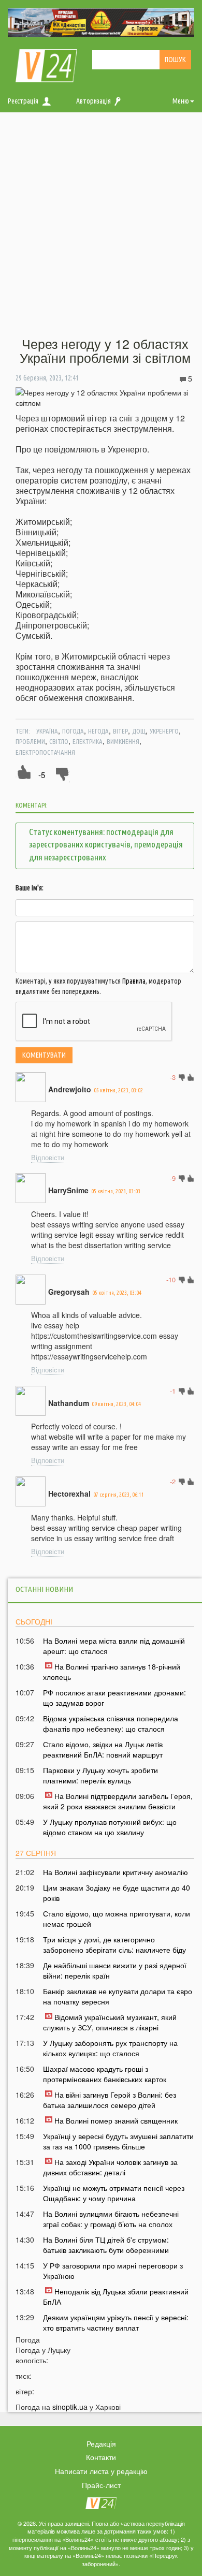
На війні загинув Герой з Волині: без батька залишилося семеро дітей (110, 2100)
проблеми (30, 741)
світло (59, 741)
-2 (173, 1481)
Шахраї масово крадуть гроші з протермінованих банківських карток (105, 2074)
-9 (173, 1178)
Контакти (101, 2457)
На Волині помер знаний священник (116, 2120)
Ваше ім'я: (30, 888)
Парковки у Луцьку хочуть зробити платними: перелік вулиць (100, 1775)
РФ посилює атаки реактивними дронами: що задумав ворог (114, 1697)
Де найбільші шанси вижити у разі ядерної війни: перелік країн (115, 1970)
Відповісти (48, 1157)
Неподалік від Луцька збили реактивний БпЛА (116, 2296)
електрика (88, 741)
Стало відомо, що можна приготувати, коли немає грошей (117, 1919)
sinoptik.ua (70, 2407)
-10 (171, 1279)
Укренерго (164, 731)
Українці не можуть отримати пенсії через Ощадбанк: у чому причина (114, 2193)
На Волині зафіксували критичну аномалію (116, 1872)
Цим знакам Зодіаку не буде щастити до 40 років (117, 1893)
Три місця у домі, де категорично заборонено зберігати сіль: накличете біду (114, 1944)
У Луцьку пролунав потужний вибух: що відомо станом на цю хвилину (110, 1827)
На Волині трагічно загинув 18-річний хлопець (112, 1672)
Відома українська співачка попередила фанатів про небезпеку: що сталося (111, 1723)
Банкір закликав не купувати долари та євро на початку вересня (118, 1996)
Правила (134, 981)
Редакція (101, 2443)
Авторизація (93, 101)
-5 (42, 775)
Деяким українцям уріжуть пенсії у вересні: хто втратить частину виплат (116, 2322)
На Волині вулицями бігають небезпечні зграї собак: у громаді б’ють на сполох (111, 2219)
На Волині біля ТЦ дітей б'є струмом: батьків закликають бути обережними (106, 2245)
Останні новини (44, 1589)
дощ (139, 731)
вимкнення (123, 741)
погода (73, 731)
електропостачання (45, 752)
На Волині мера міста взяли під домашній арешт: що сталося (114, 1646)
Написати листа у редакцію (101, 2471)
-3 (173, 1077)
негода (98, 731)
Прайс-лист (101, 2485)
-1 (173, 1391)
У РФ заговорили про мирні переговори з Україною (113, 2271)
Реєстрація (23, 101)
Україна (47, 731)
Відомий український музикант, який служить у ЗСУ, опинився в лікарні (110, 2022)
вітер (120, 731)
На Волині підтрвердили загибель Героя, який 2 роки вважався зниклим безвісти (118, 1801)
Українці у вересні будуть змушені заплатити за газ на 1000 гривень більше (118, 2141)
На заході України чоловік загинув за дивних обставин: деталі (110, 2167)
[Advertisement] (101, 225)
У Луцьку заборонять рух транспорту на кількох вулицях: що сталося (110, 2048)
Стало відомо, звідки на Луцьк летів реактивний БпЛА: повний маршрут (103, 1749)
